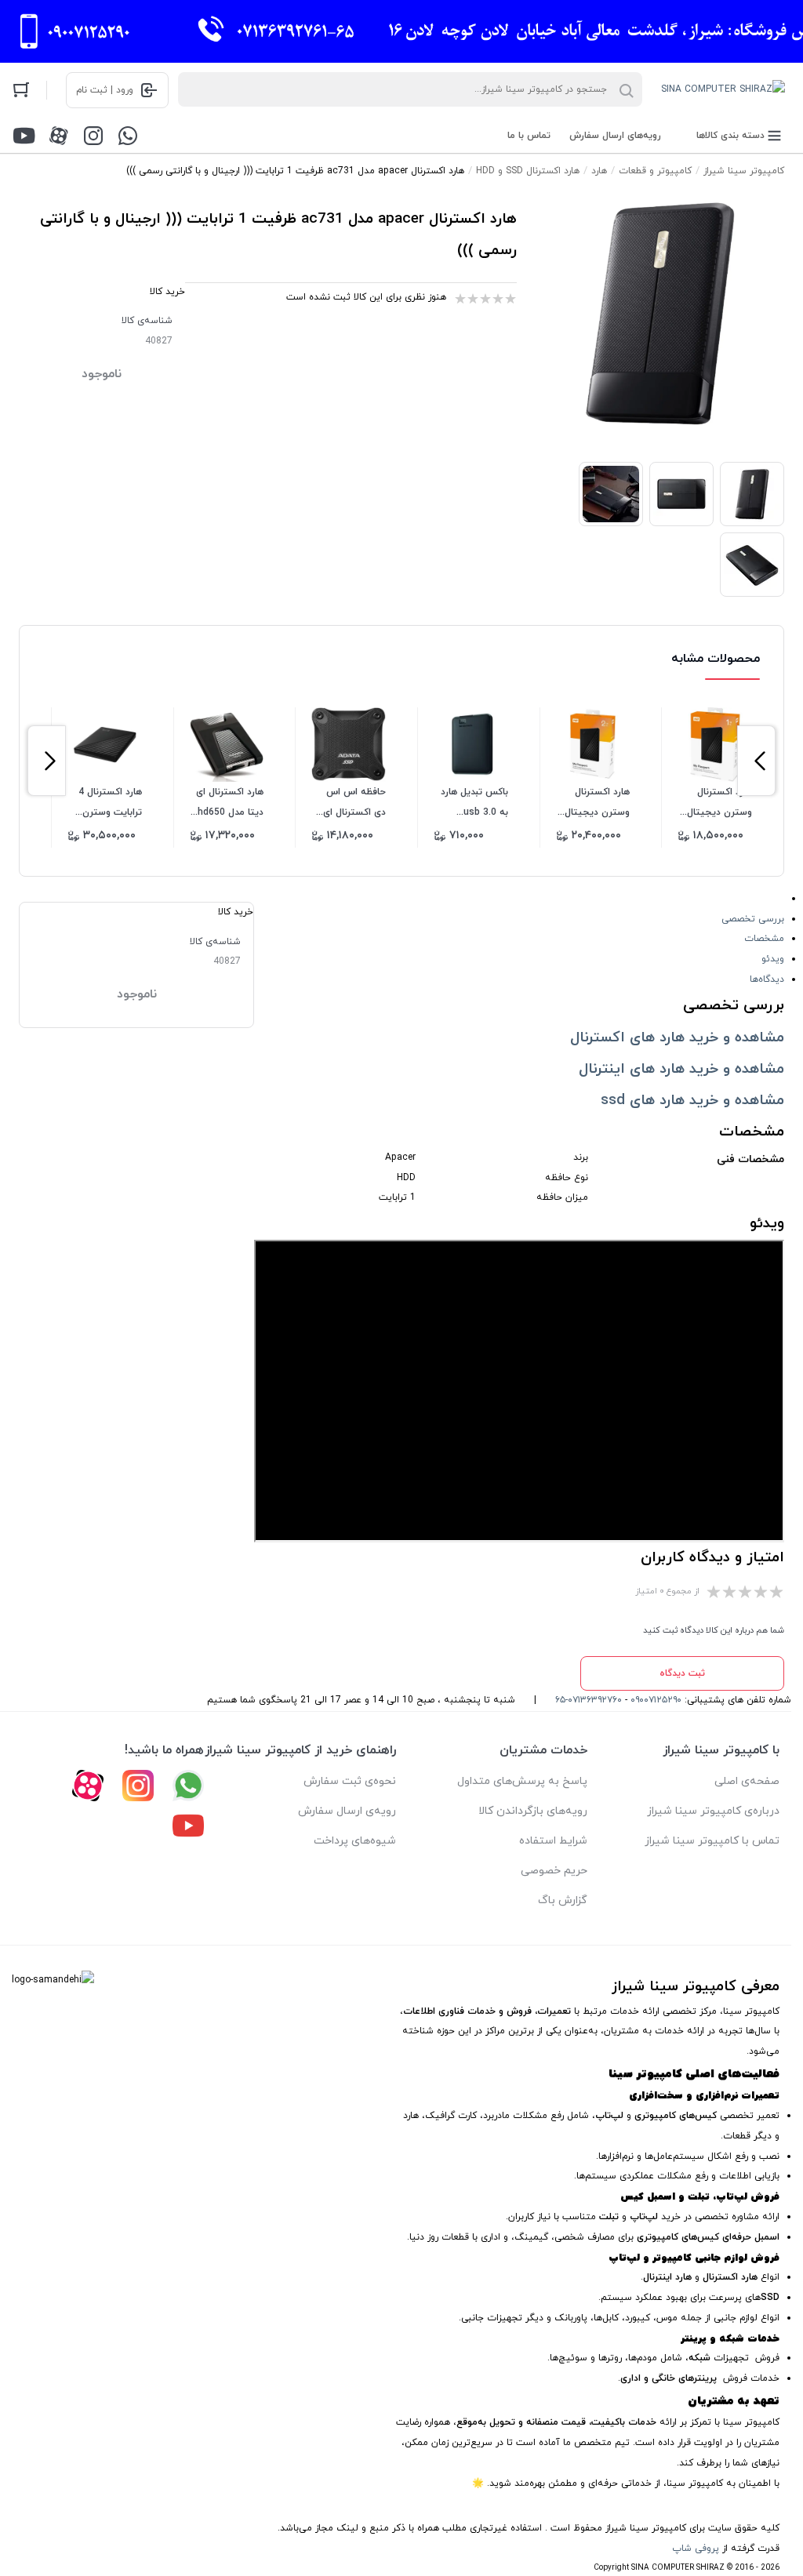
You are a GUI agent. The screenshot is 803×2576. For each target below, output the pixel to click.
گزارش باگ (563, 1900)
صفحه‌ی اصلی (747, 1781)
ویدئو (773, 959)
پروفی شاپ (696, 2549)
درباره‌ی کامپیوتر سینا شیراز (713, 1811)
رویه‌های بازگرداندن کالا (533, 1811)
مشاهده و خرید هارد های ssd (692, 1100)
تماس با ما (529, 136)
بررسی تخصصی (753, 919)
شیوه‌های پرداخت (355, 1841)
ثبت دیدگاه (682, 1673)
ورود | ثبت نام (105, 90)
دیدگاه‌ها (767, 979)
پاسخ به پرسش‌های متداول (522, 1781)
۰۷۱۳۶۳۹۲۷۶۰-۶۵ (589, 1700)
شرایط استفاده (553, 1841)
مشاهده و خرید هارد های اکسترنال (677, 1037)
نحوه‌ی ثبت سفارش (350, 1781)
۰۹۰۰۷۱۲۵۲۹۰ (656, 1700)
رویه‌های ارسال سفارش (615, 136)
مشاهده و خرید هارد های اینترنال (681, 1069)
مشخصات (764, 939)
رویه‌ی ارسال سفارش (347, 1811)
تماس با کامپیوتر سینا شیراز (712, 1841)
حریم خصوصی (554, 1871)
